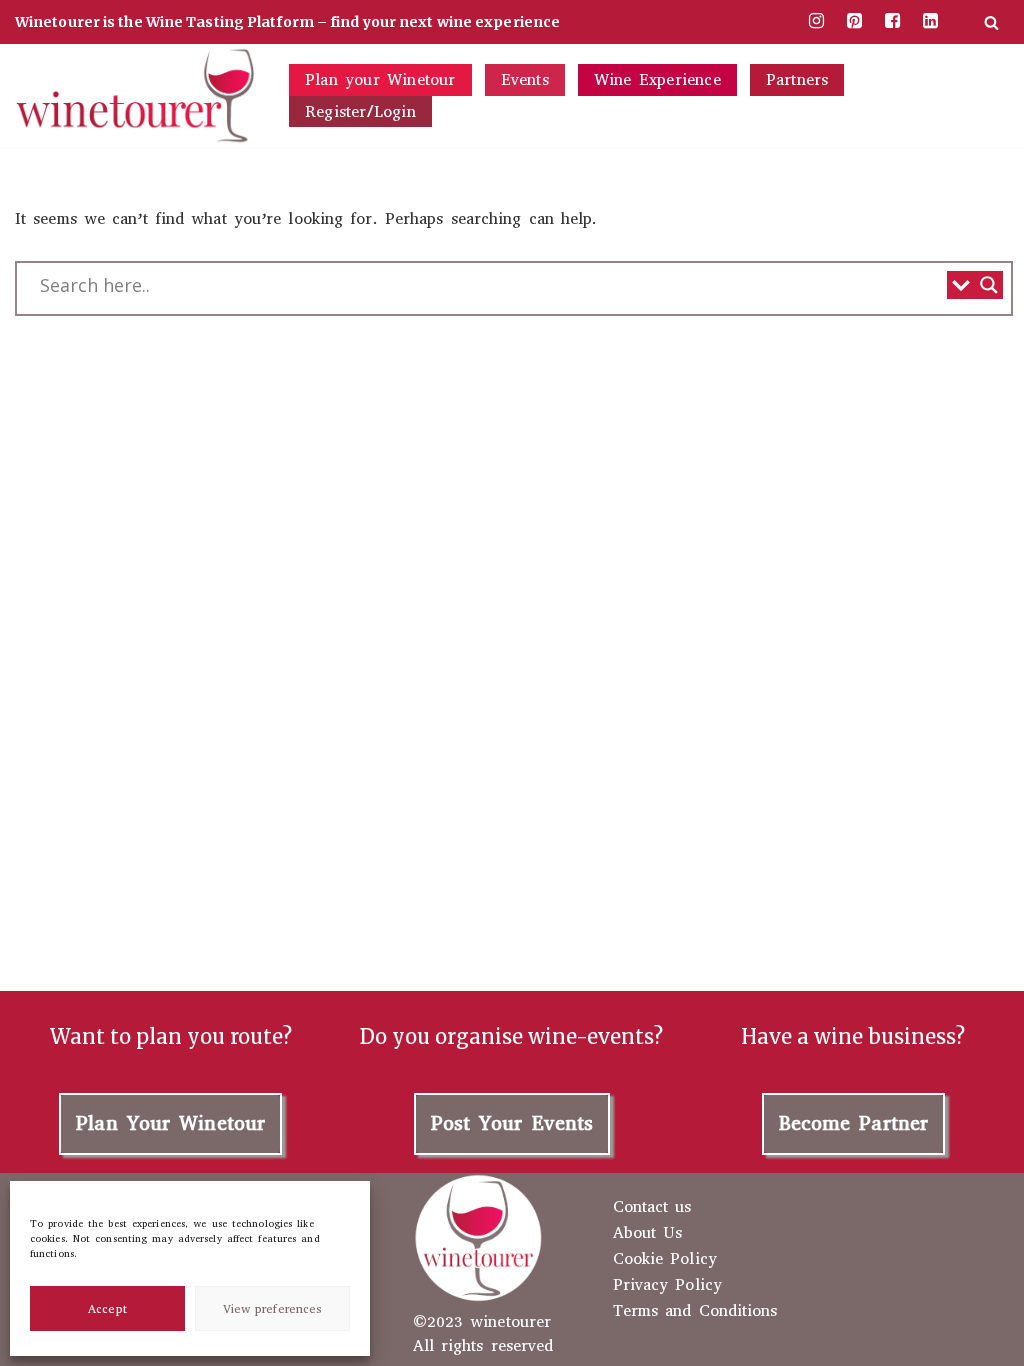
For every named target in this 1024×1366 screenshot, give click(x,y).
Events (525, 79)
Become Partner (853, 1123)
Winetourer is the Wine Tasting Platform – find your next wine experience (287, 22)
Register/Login (360, 111)
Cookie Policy (665, 1259)
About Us (648, 1233)
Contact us (652, 1207)
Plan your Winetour (380, 79)
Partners (797, 79)
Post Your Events (512, 1123)
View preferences (273, 1309)
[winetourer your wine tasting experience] (135, 95)
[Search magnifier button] (989, 285)
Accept (107, 1309)
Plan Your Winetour (170, 1123)
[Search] (991, 22)
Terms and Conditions (695, 1311)
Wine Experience (657, 79)
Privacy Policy (667, 1285)
